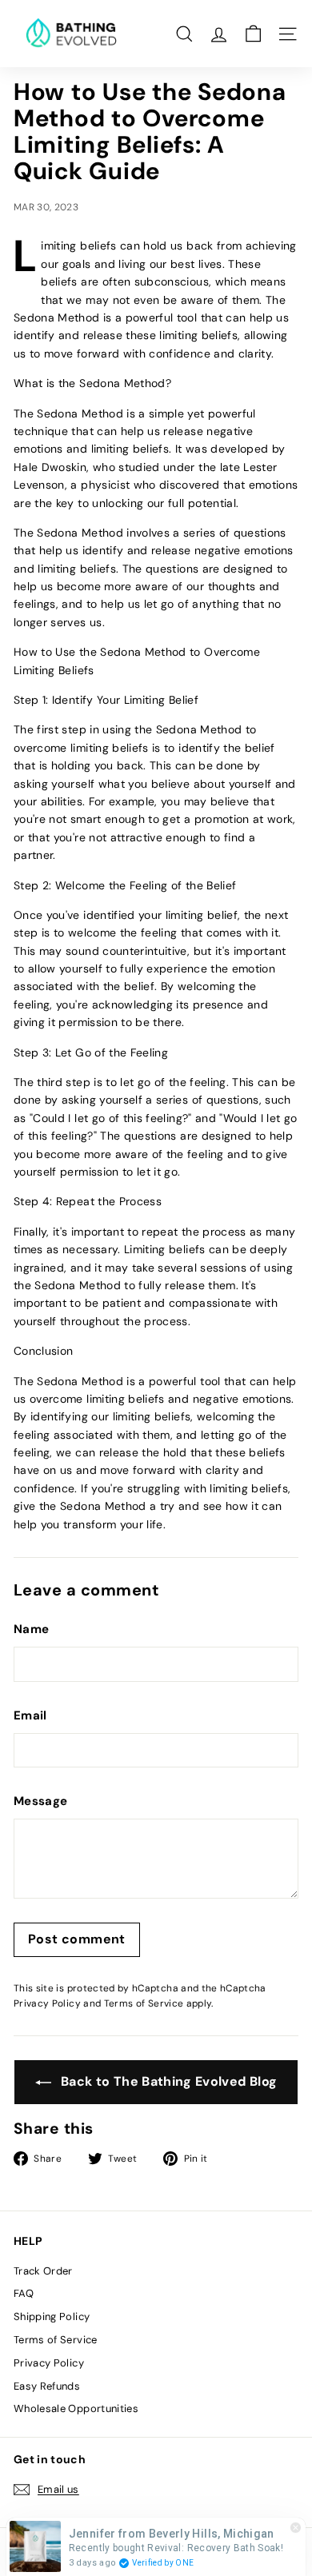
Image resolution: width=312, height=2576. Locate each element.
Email (30, 1715)
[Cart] (253, 34)
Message (40, 1801)
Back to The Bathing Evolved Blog (168, 2081)
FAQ (24, 2293)
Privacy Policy (47, 2003)
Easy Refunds (47, 2386)
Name (31, 1629)
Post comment (77, 1939)
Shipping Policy (52, 2316)
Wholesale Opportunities (76, 2408)
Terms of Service (144, 2003)
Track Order (43, 2271)
